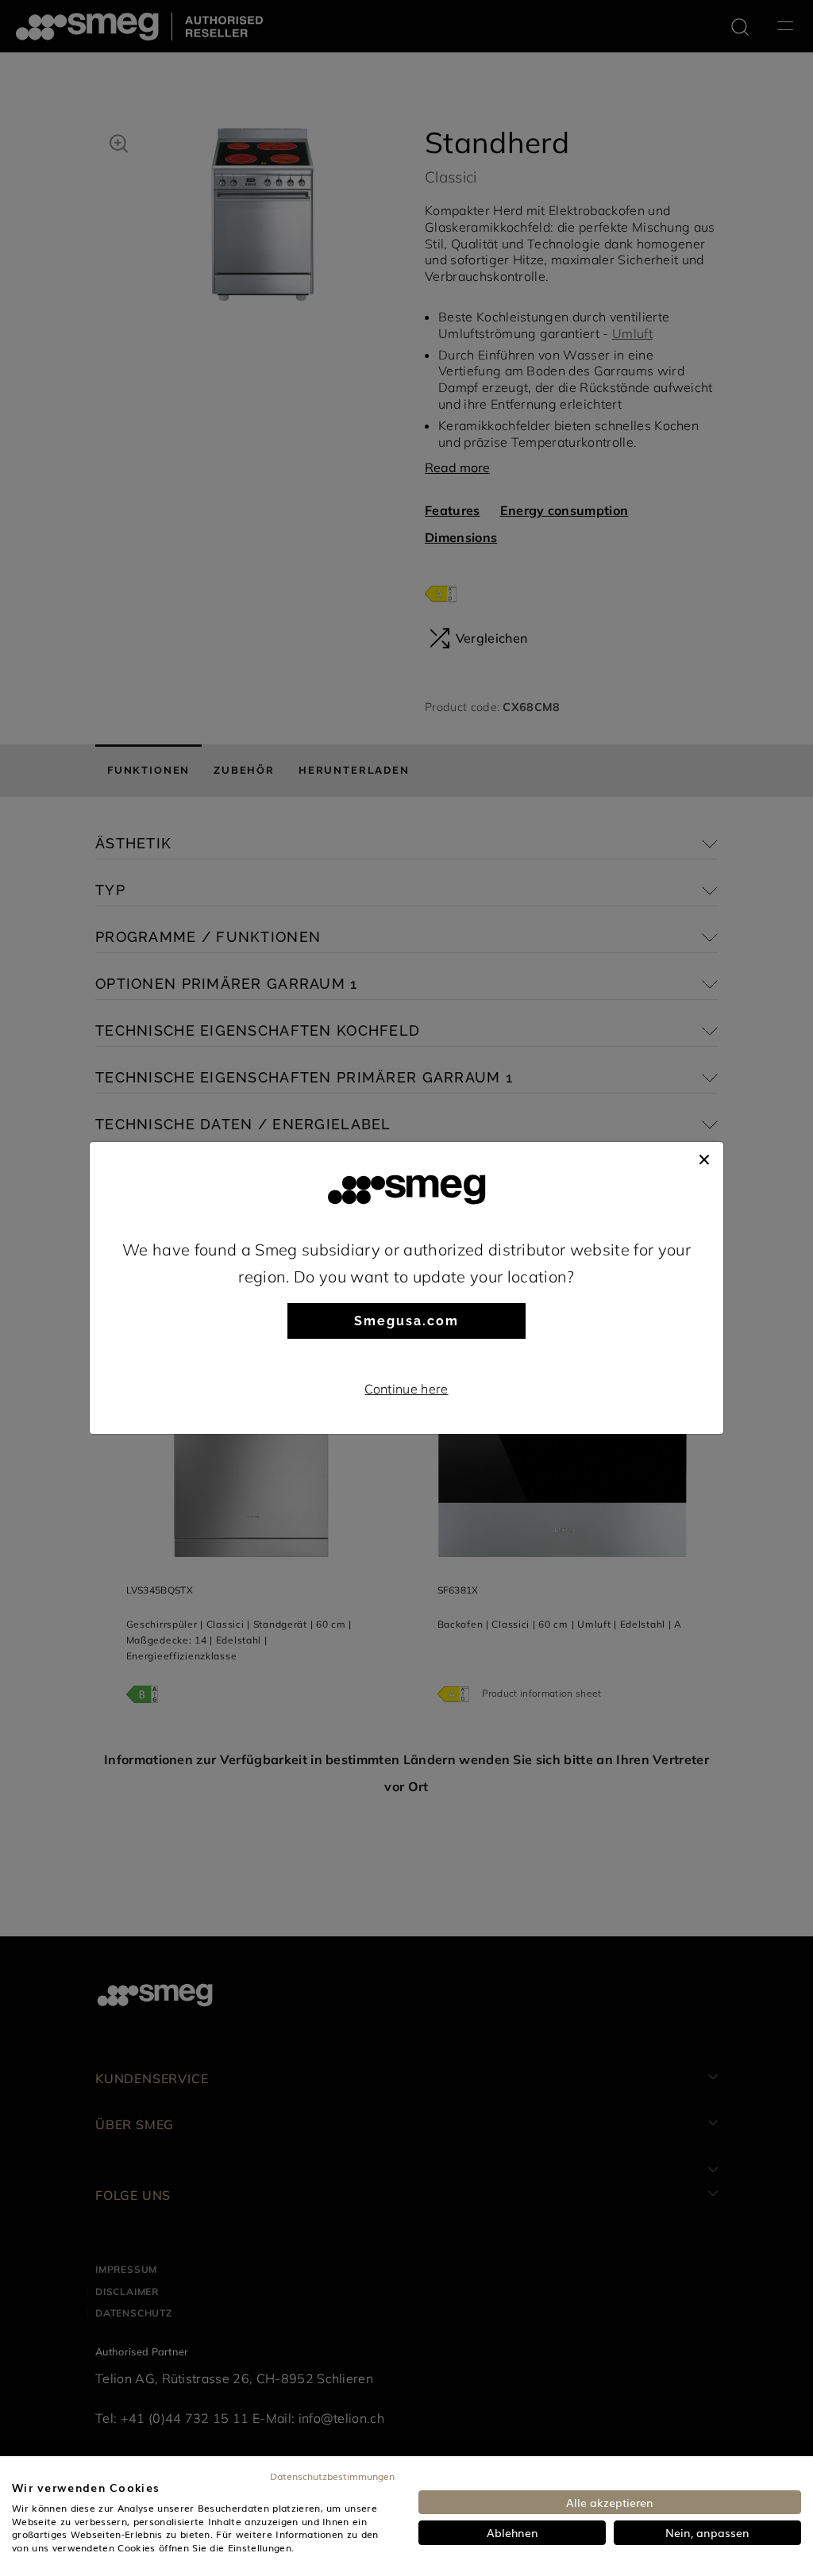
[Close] (704, 1158)
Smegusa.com (406, 1321)
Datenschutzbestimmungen (332, 2476)
